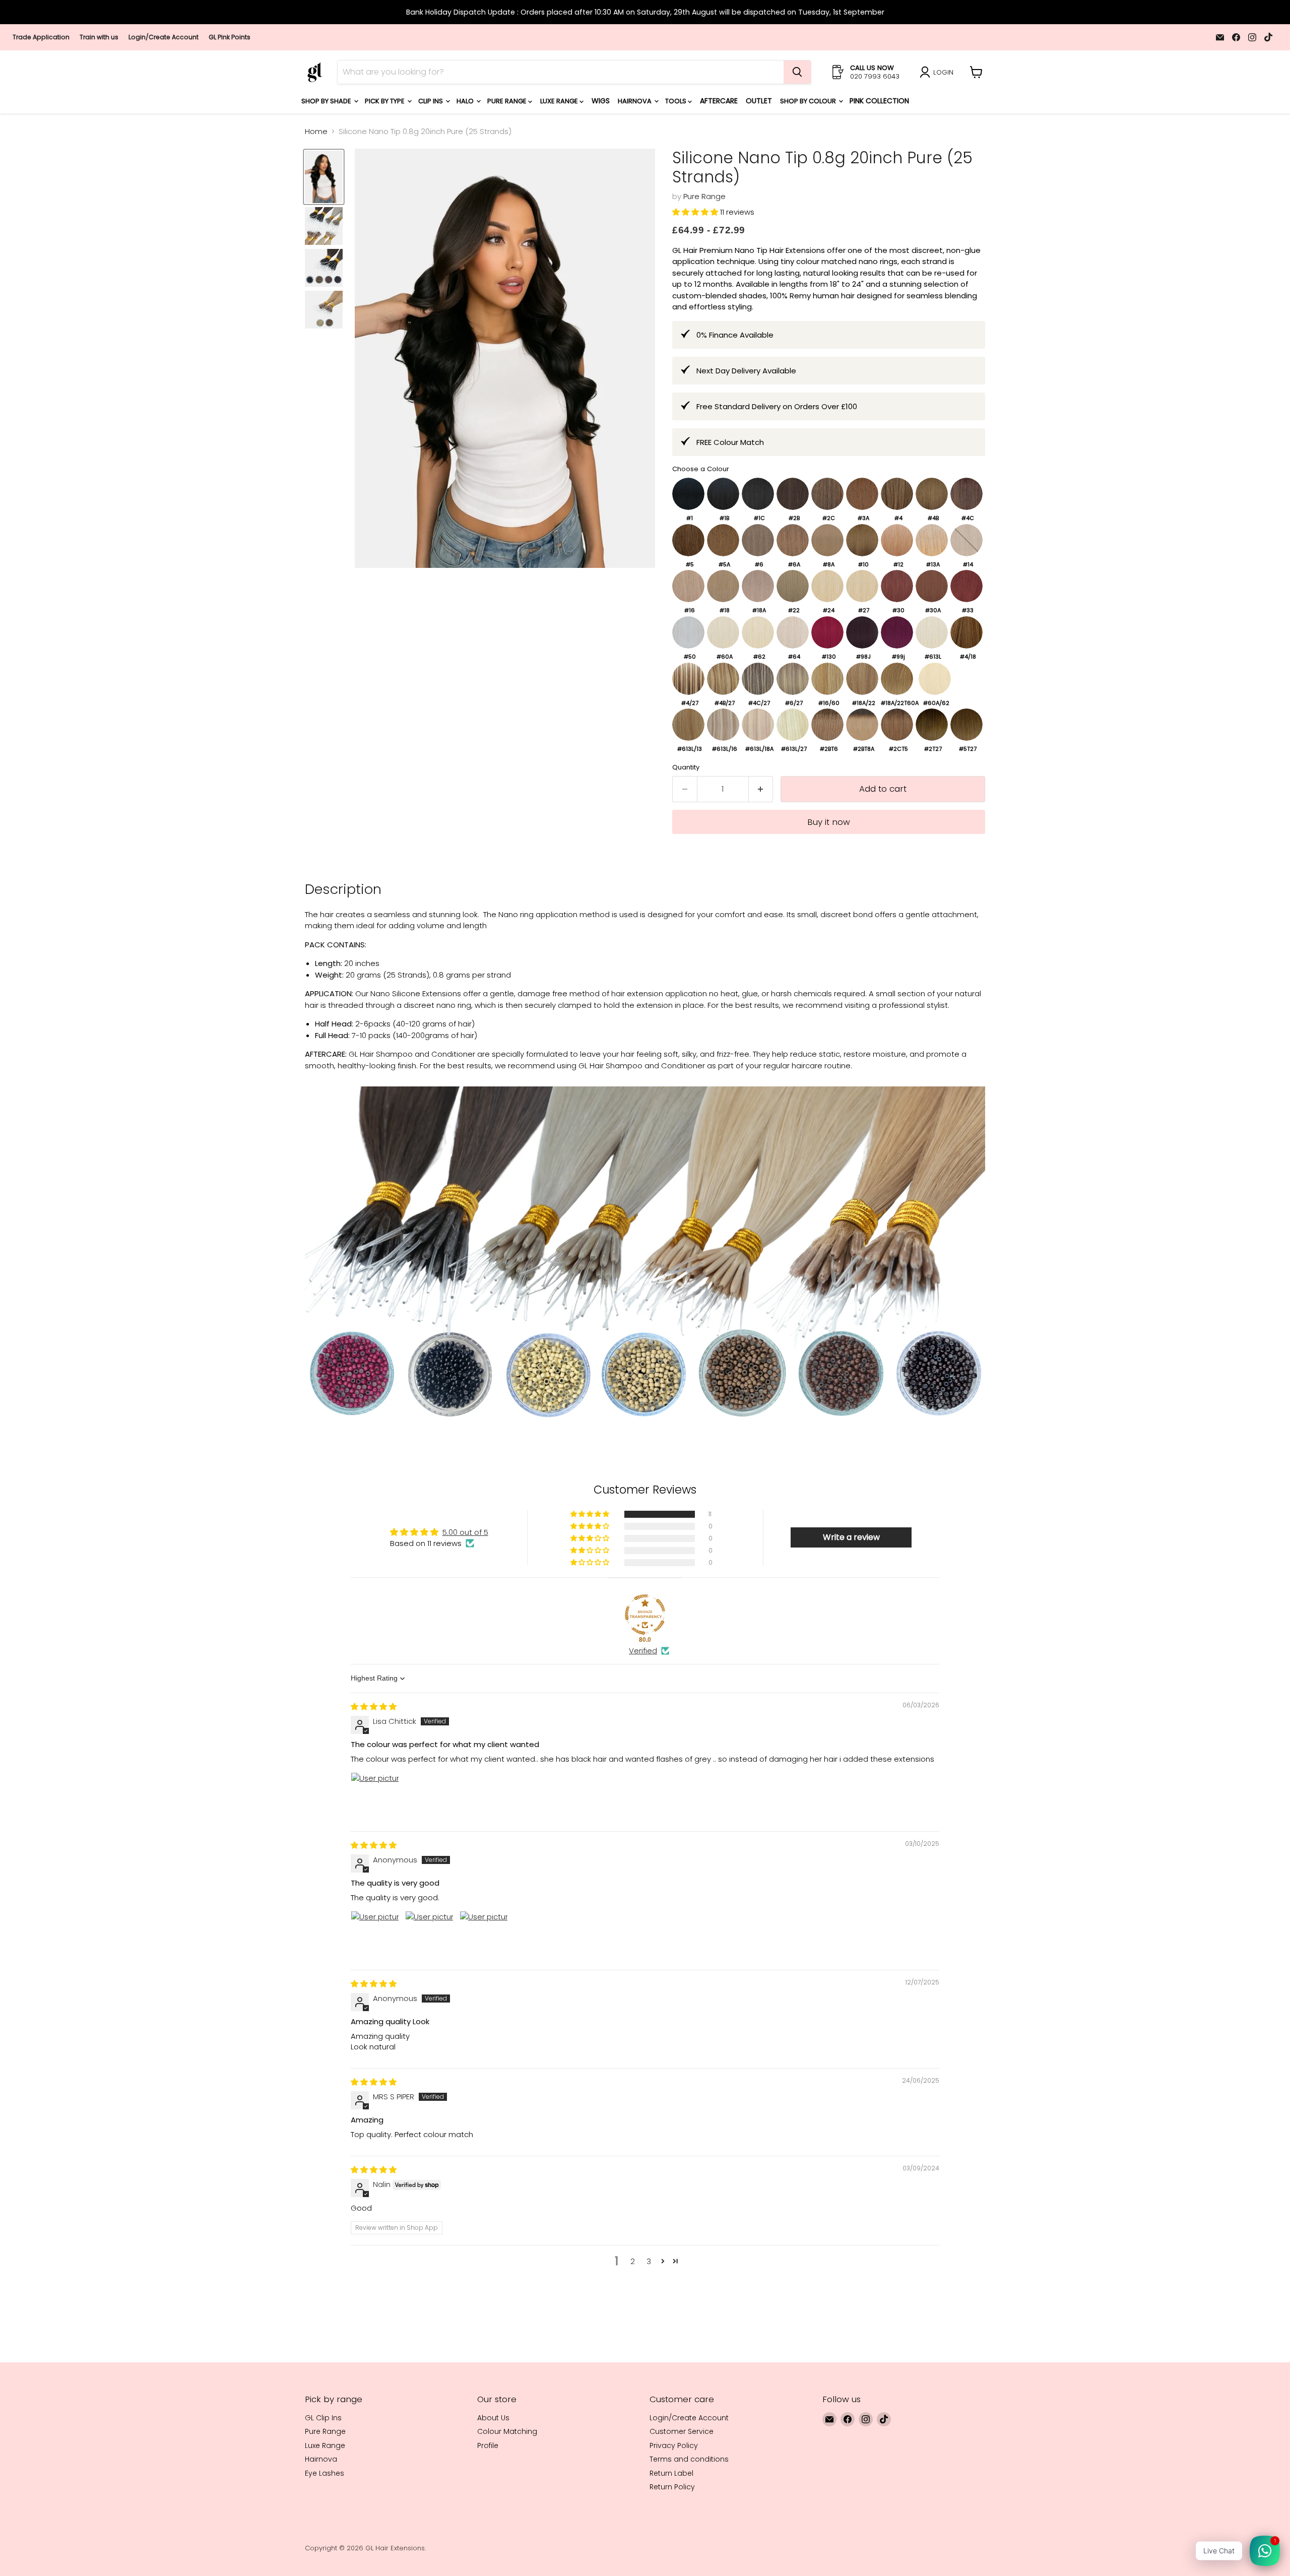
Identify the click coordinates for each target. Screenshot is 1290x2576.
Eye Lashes (325, 2473)
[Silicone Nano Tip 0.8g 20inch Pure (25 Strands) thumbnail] (324, 177)
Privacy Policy (674, 2445)
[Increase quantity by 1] (761, 789)
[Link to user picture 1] (375, 1796)
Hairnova (635, 101)
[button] (696, 212)
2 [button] (633, 2261)
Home (316, 131)
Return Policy (672, 2487)
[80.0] (645, 1615)
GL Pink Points (230, 37)
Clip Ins (431, 101)
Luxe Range (560, 101)
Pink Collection (879, 101)
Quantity (686, 767)
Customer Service (682, 2431)
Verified (643, 1651)
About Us (493, 2418)
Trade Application (41, 37)
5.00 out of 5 (465, 1532)
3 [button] (649, 2261)
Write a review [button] (851, 1537)
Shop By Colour (809, 101)
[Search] (797, 72)
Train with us (99, 37)
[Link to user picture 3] (484, 1935)
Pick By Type (385, 101)
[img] (374, 1706)
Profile (488, 2445)
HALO (466, 101)
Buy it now (829, 822)
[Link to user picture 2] (429, 1935)
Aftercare (719, 101)
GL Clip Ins (323, 2418)
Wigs (601, 101)
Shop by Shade (327, 101)
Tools (676, 101)
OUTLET (759, 101)
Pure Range (508, 101)
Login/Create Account (164, 37)
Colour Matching (507, 2431)
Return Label (671, 2473)
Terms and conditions (689, 2459)
